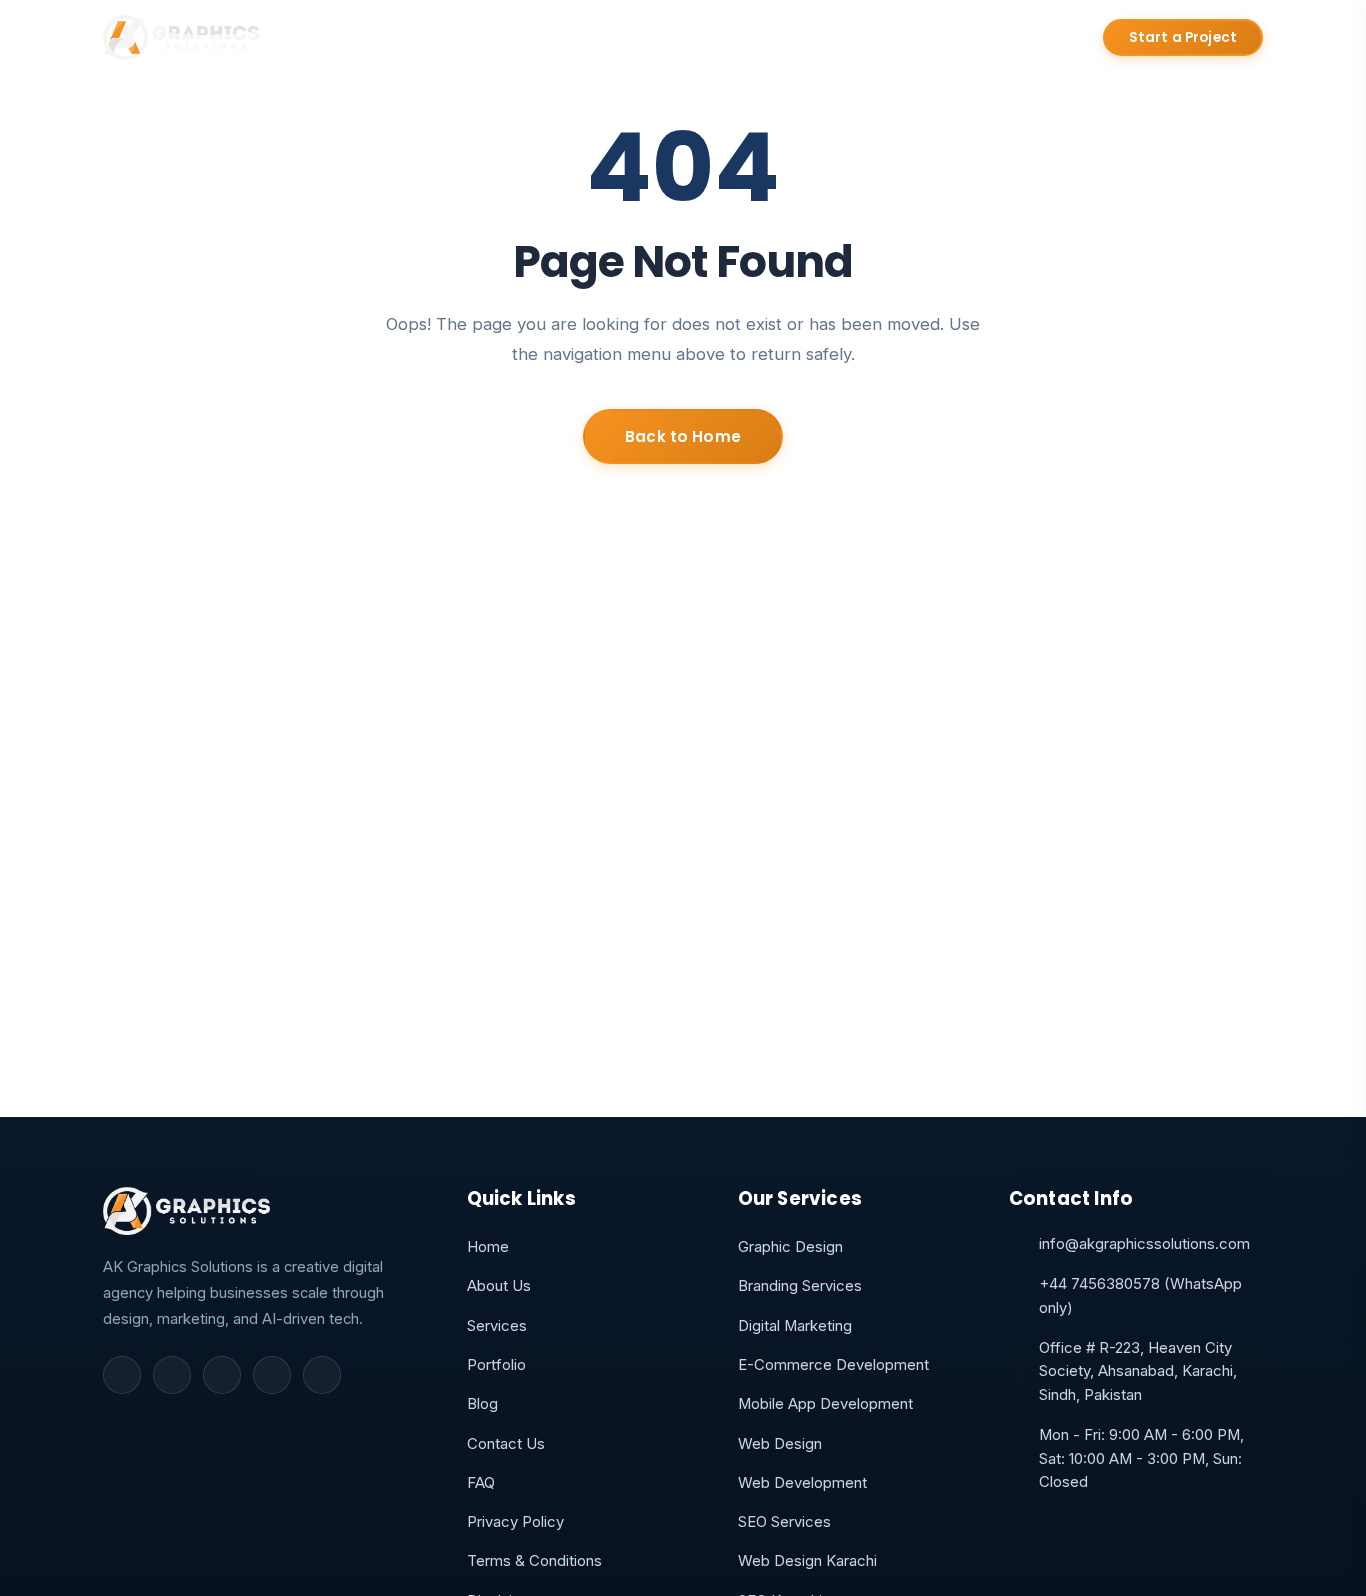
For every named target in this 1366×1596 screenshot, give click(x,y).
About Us (459, 38)
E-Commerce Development (833, 1365)
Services (564, 38)
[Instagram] (222, 1375)
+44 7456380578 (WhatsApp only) (1140, 1296)
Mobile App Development (825, 1404)
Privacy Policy (515, 1522)
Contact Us (857, 38)
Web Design (780, 1444)
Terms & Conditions (534, 1561)
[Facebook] (122, 1375)
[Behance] (322, 1375)
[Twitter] (172, 1375)
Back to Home (683, 436)
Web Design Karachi (807, 1561)
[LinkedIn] (272, 1375)
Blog (757, 38)
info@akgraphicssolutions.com (1144, 1244)
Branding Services (800, 1286)
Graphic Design (790, 1247)
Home (363, 38)
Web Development (802, 1483)
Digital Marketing (795, 1326)
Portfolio (668, 38)
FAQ (481, 1483)
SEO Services (784, 1522)
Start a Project (1183, 37)
